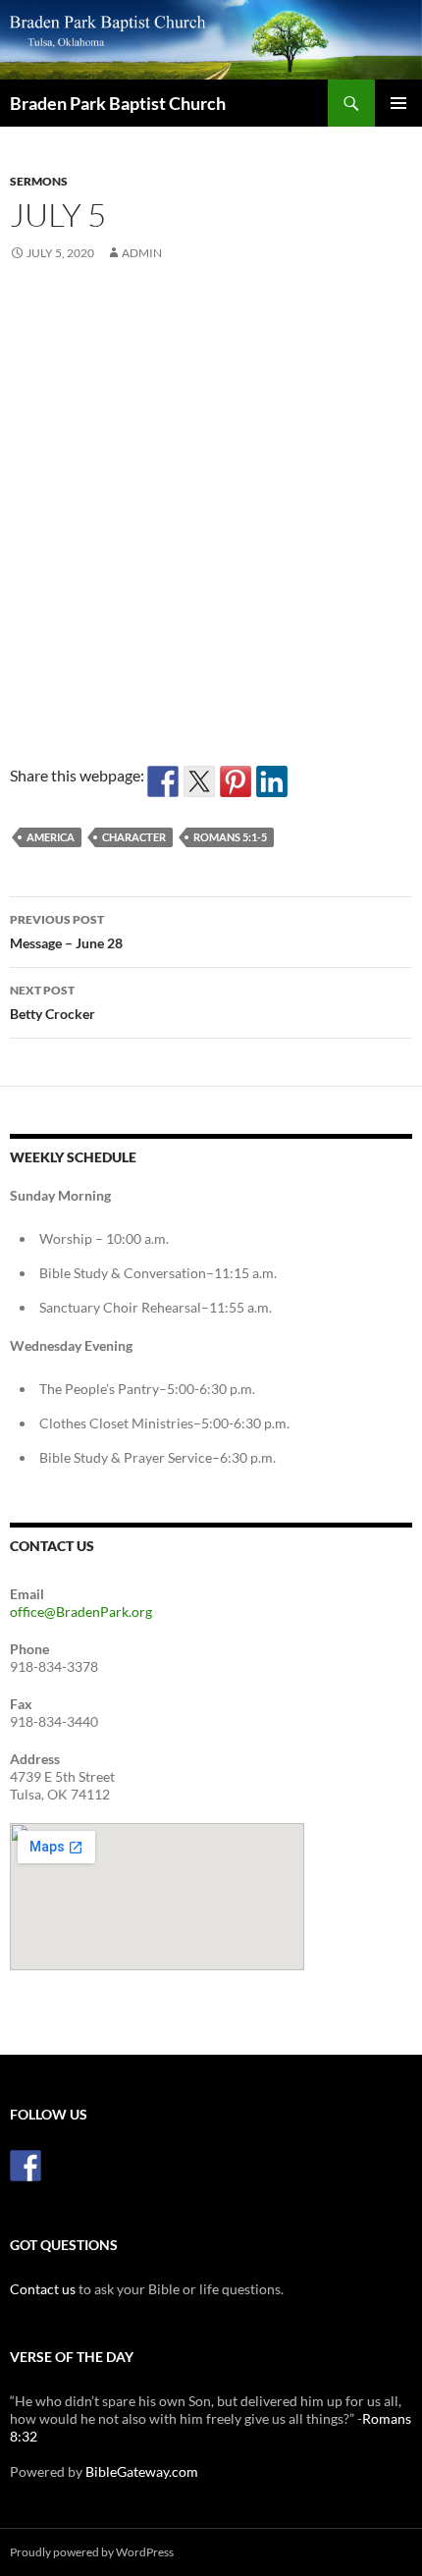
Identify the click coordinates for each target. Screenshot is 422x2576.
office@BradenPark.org (81, 1611)
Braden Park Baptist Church (118, 103)
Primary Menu (398, 103)
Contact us (43, 2289)
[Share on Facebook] (163, 781)
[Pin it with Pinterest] (236, 781)
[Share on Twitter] (199, 781)
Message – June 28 (66, 932)
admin (142, 253)
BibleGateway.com (142, 2471)
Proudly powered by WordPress (92, 2552)
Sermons (39, 181)
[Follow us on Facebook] (26, 2166)
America (51, 837)
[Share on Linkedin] (272, 781)
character (134, 837)
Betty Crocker (53, 1002)
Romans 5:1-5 (230, 837)
